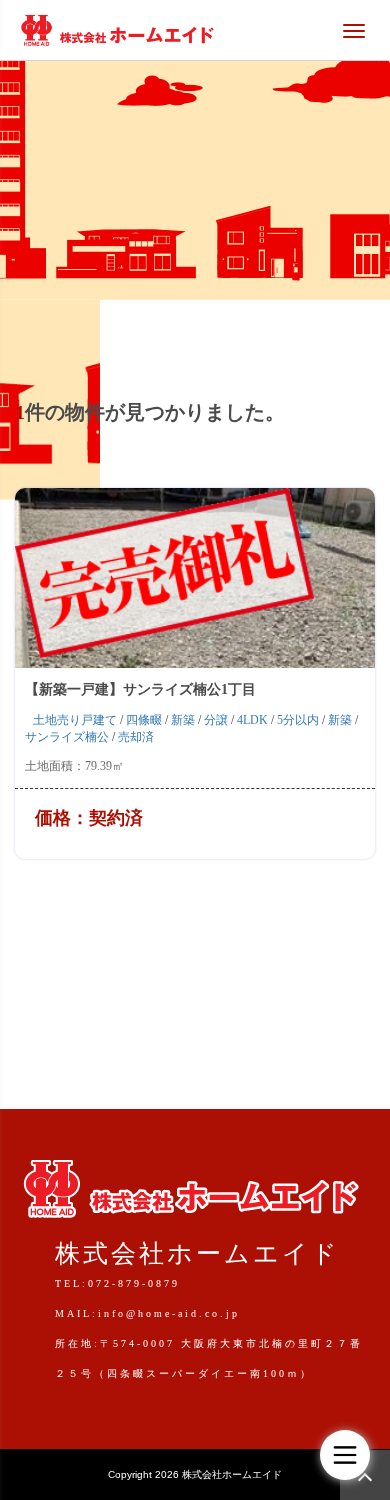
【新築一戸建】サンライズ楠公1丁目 (140, 689)
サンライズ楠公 (67, 737)
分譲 (216, 720)
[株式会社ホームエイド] (117, 28)
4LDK (252, 720)
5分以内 (298, 720)
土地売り (57, 720)
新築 (183, 720)
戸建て (99, 720)
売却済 (136, 737)
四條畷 (144, 720)
